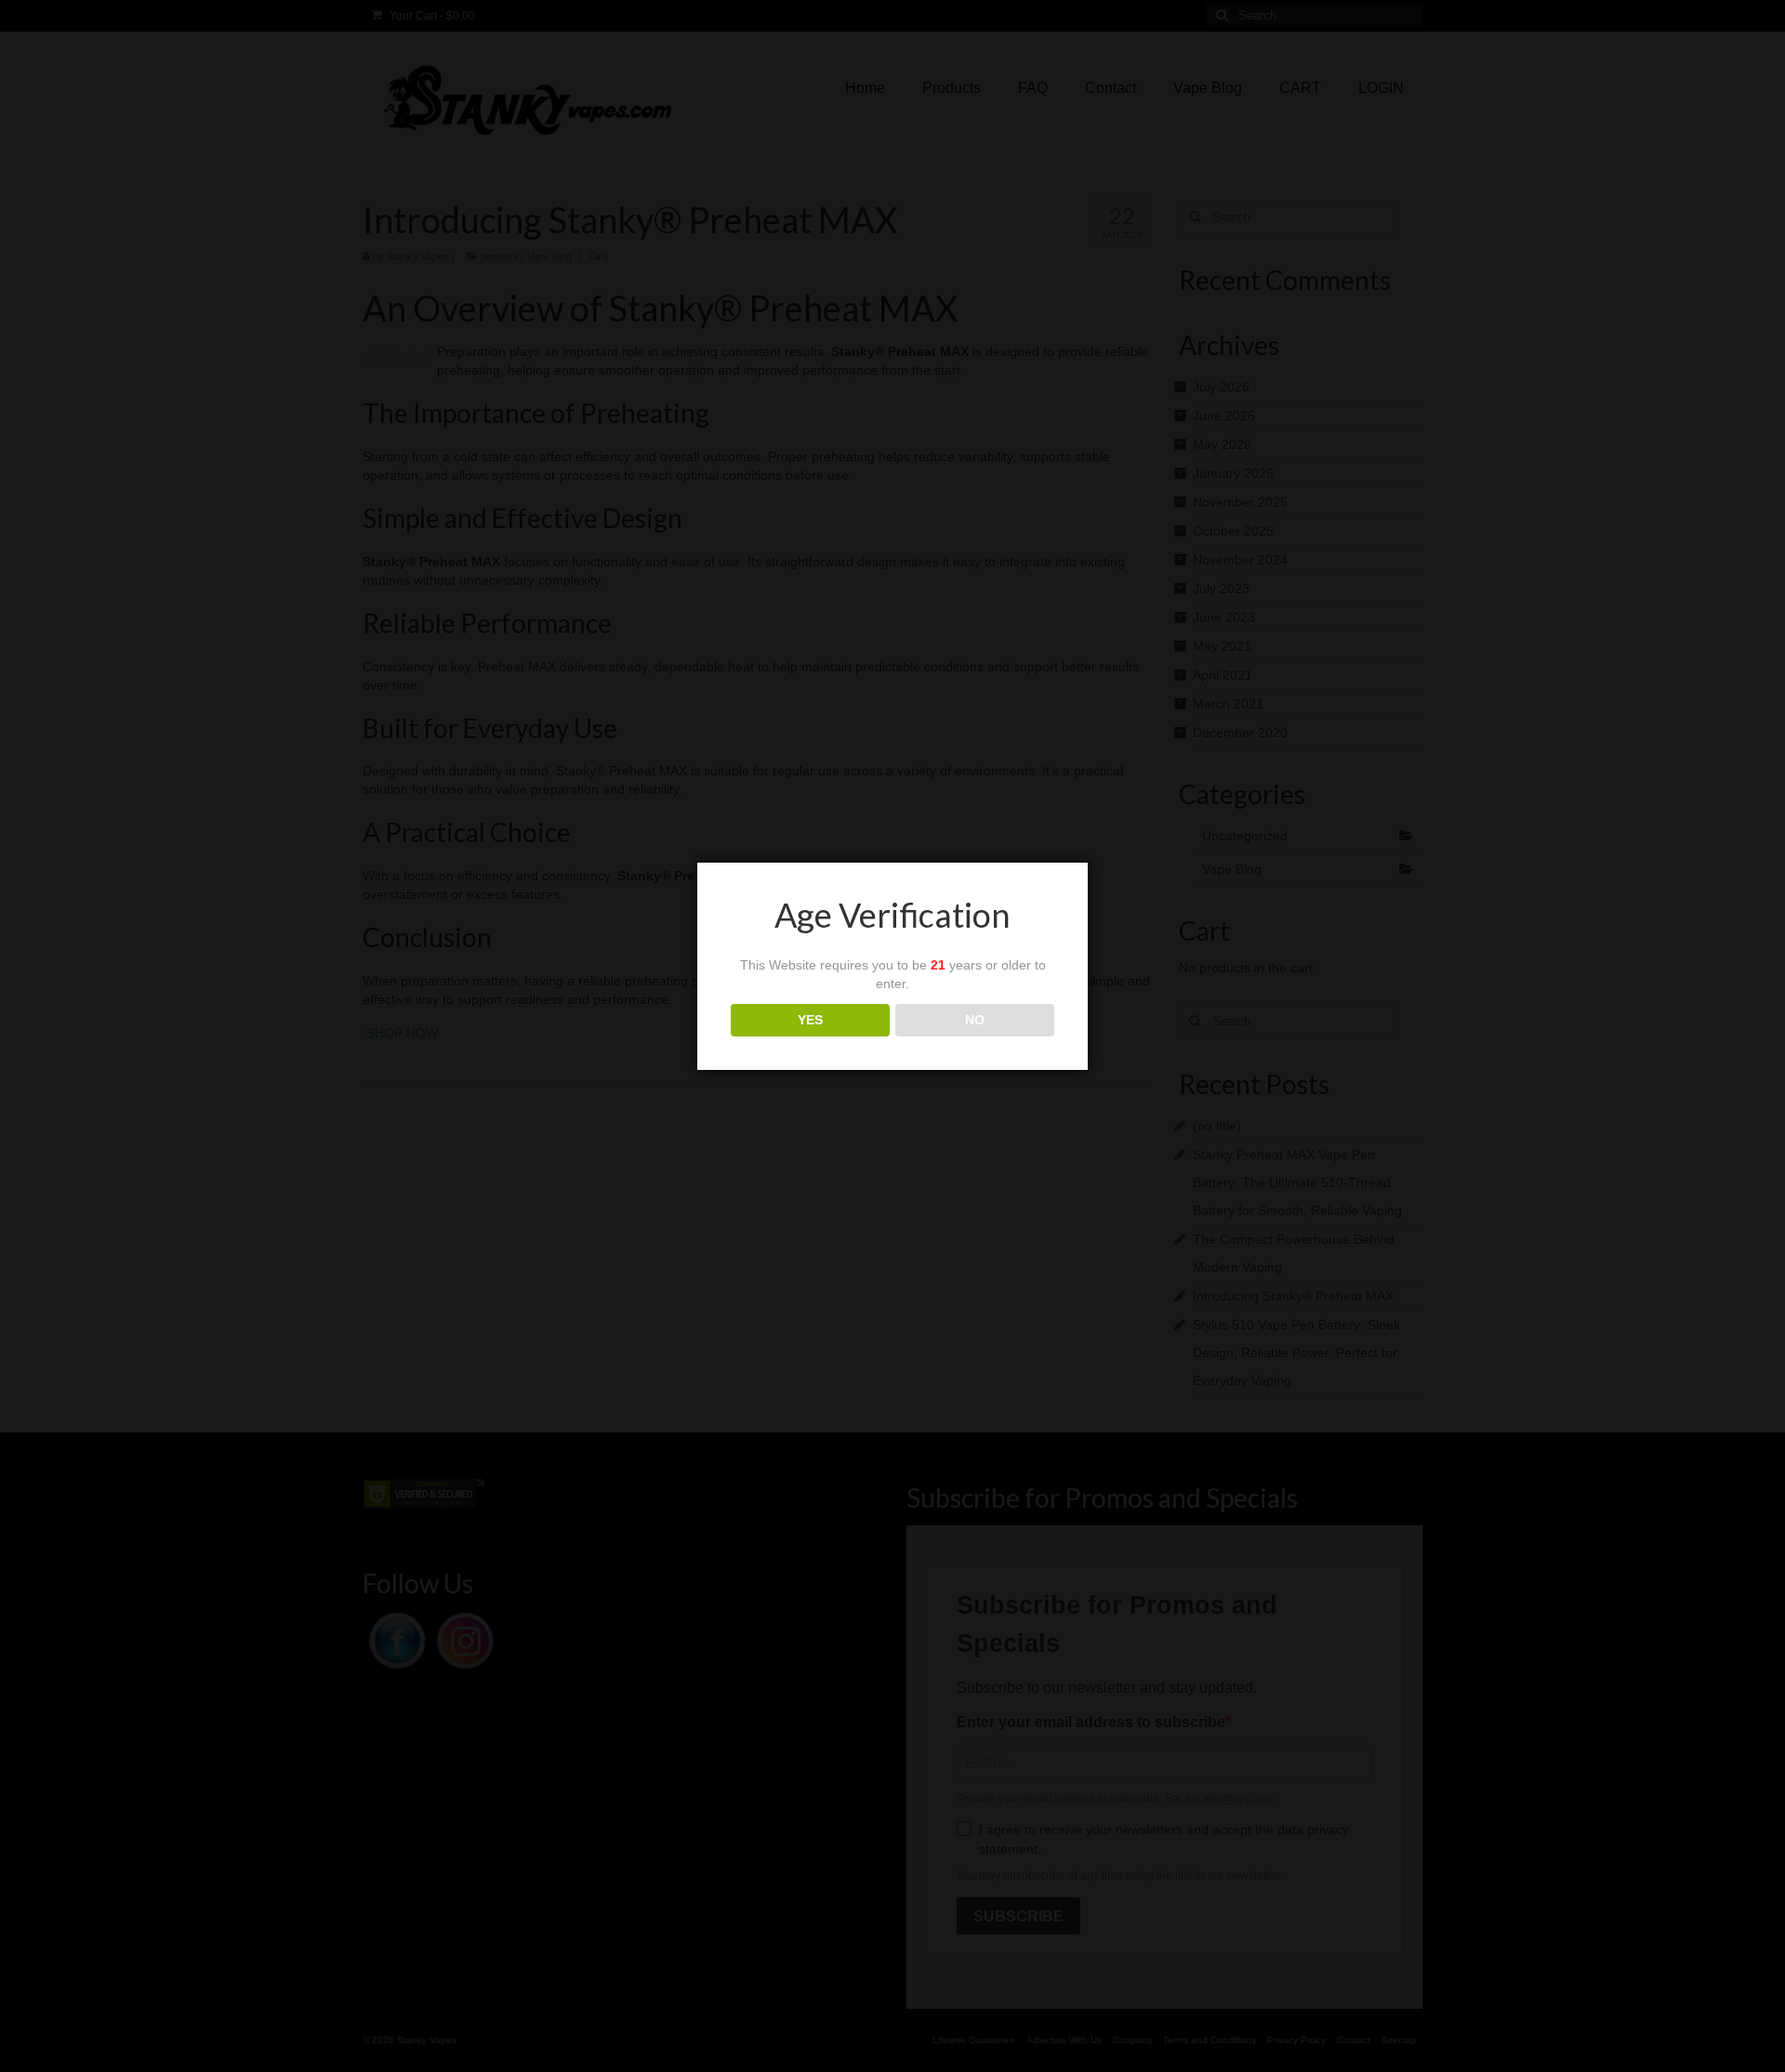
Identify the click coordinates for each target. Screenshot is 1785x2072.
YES (810, 1020)
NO (975, 1020)
